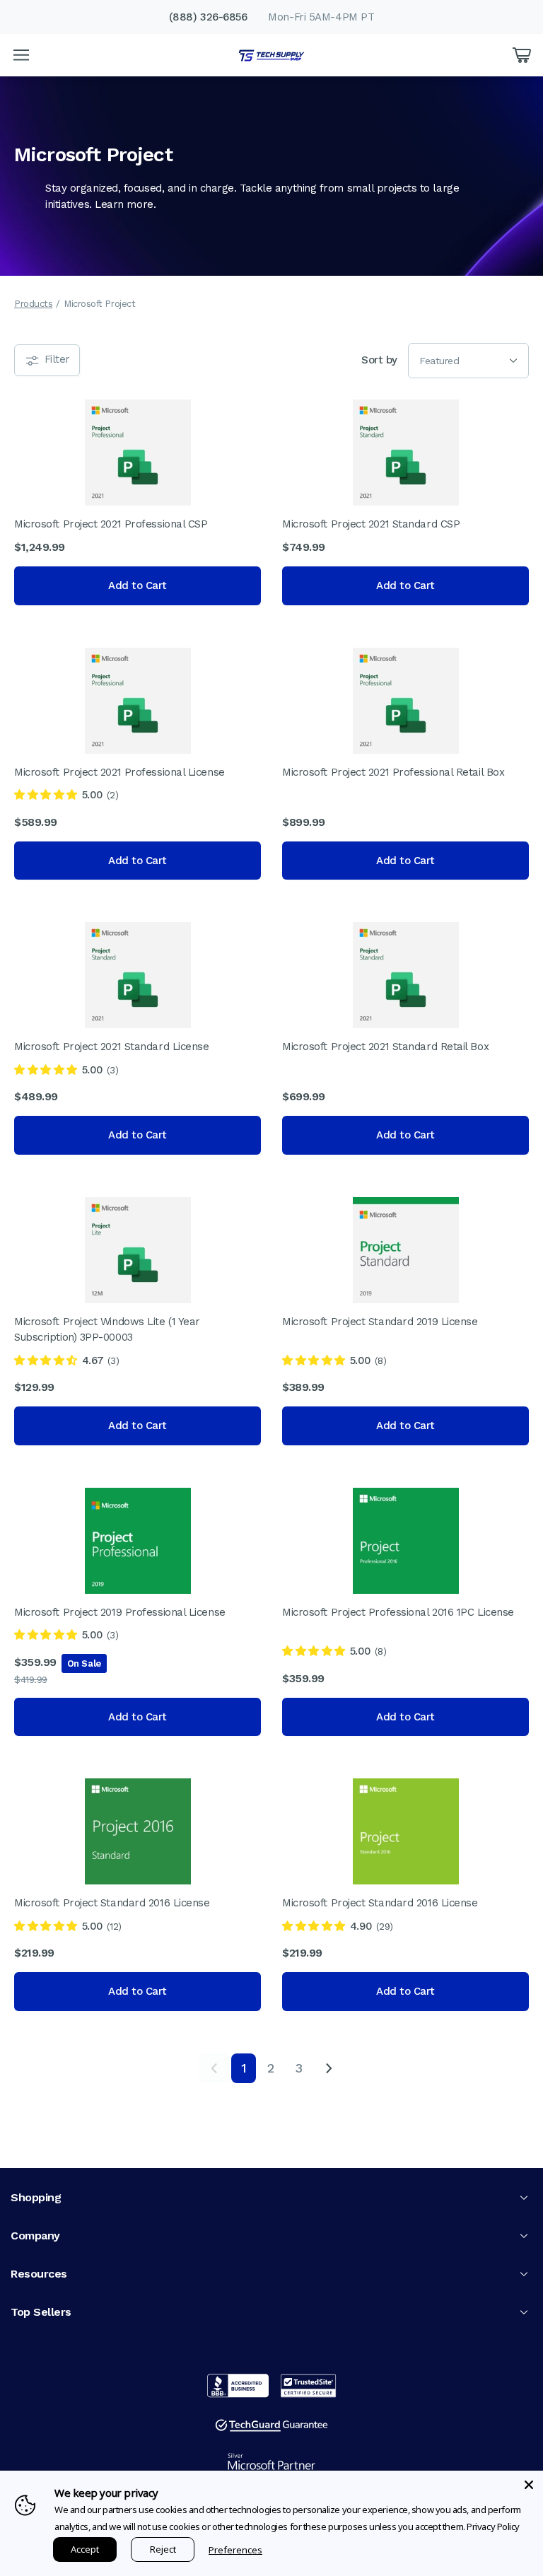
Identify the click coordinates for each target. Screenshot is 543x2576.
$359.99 (35, 1662)
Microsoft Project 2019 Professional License (120, 1612)
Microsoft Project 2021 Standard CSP (371, 524)
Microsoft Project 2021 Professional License (119, 772)
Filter (56, 359)
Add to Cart (138, 585)
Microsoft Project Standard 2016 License (112, 1903)
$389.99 (303, 1387)
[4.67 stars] (46, 1360)
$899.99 (304, 822)
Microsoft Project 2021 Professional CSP (111, 524)
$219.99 (34, 1953)
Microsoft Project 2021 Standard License (111, 1047)
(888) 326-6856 (208, 17)
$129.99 (34, 1387)
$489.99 (36, 1096)
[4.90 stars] (314, 1926)
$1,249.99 (40, 547)
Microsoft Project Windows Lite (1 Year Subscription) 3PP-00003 (107, 1330)
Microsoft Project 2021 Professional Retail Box (393, 772)
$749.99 (304, 547)
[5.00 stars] (46, 795)
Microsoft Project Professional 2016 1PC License (398, 1612)
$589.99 (36, 822)
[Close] (529, 2485)
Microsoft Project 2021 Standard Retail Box (385, 1047)
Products (33, 304)
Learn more (124, 204)
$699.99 (304, 1096)
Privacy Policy (493, 2527)
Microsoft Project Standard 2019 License (380, 1322)
